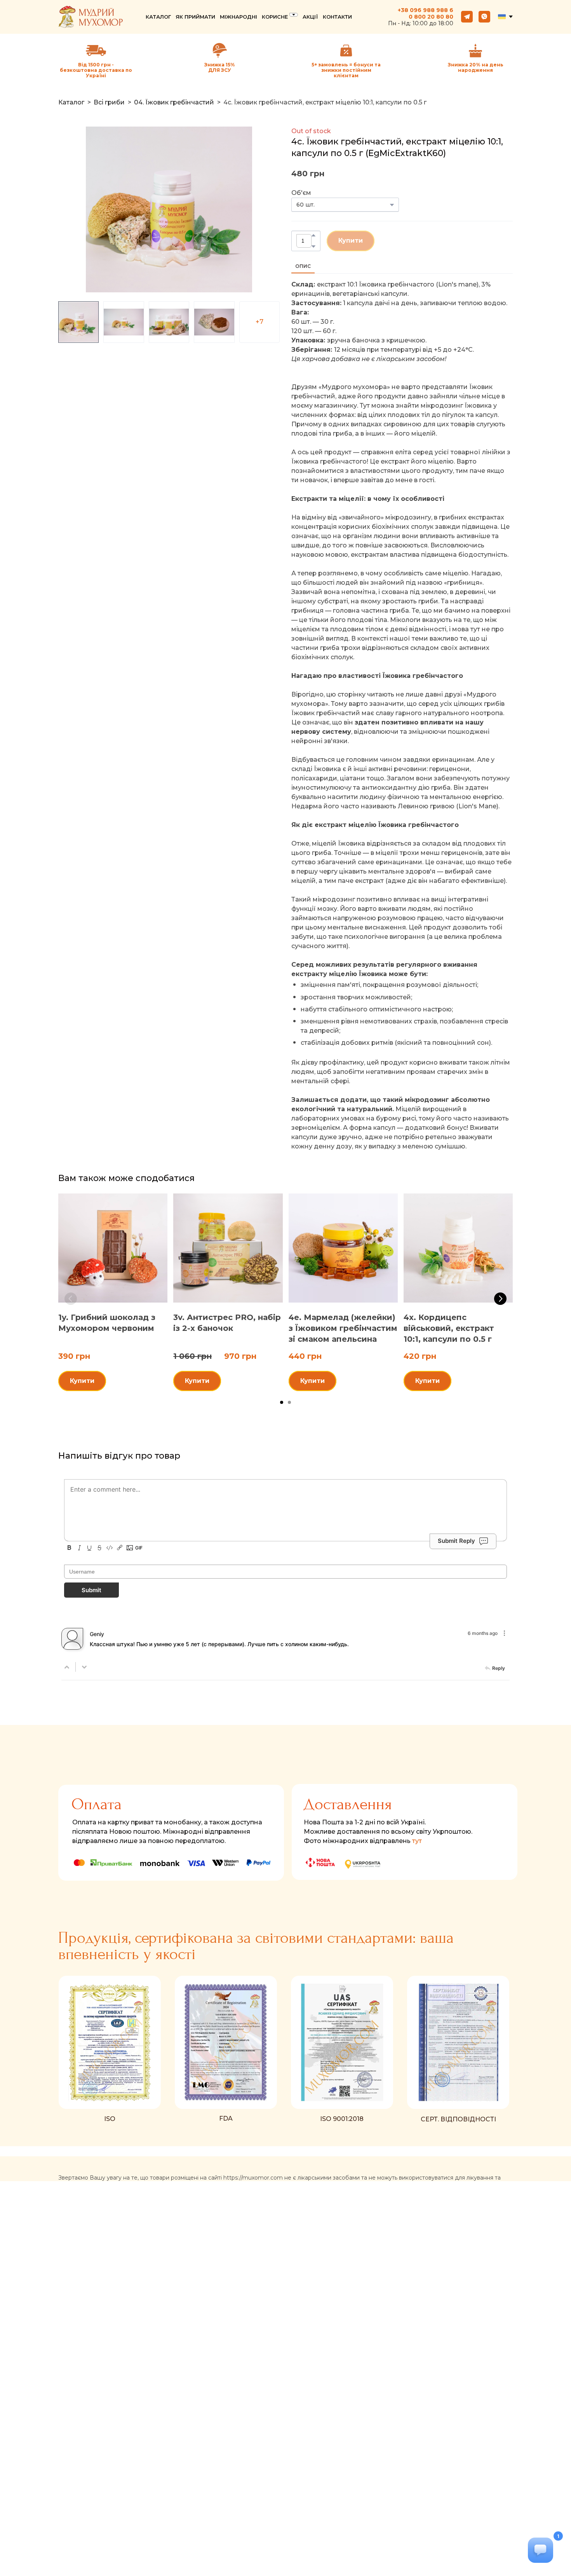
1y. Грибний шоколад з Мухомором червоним (107, 1323)
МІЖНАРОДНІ (238, 17)
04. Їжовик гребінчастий (174, 102)
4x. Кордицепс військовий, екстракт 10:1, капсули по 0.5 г (449, 1329)
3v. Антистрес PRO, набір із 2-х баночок (227, 1323)
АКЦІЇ (310, 17)
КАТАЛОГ (158, 17)
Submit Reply (456, 1541)
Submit (91, 1590)
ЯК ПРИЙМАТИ (195, 17)
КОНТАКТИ (337, 17)
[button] (467, 17)
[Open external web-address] (220, 50)
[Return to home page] (91, 17)
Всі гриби (109, 102)
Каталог (71, 102)
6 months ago (483, 1633)
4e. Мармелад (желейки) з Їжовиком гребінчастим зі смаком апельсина (343, 1329)
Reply (499, 1668)
